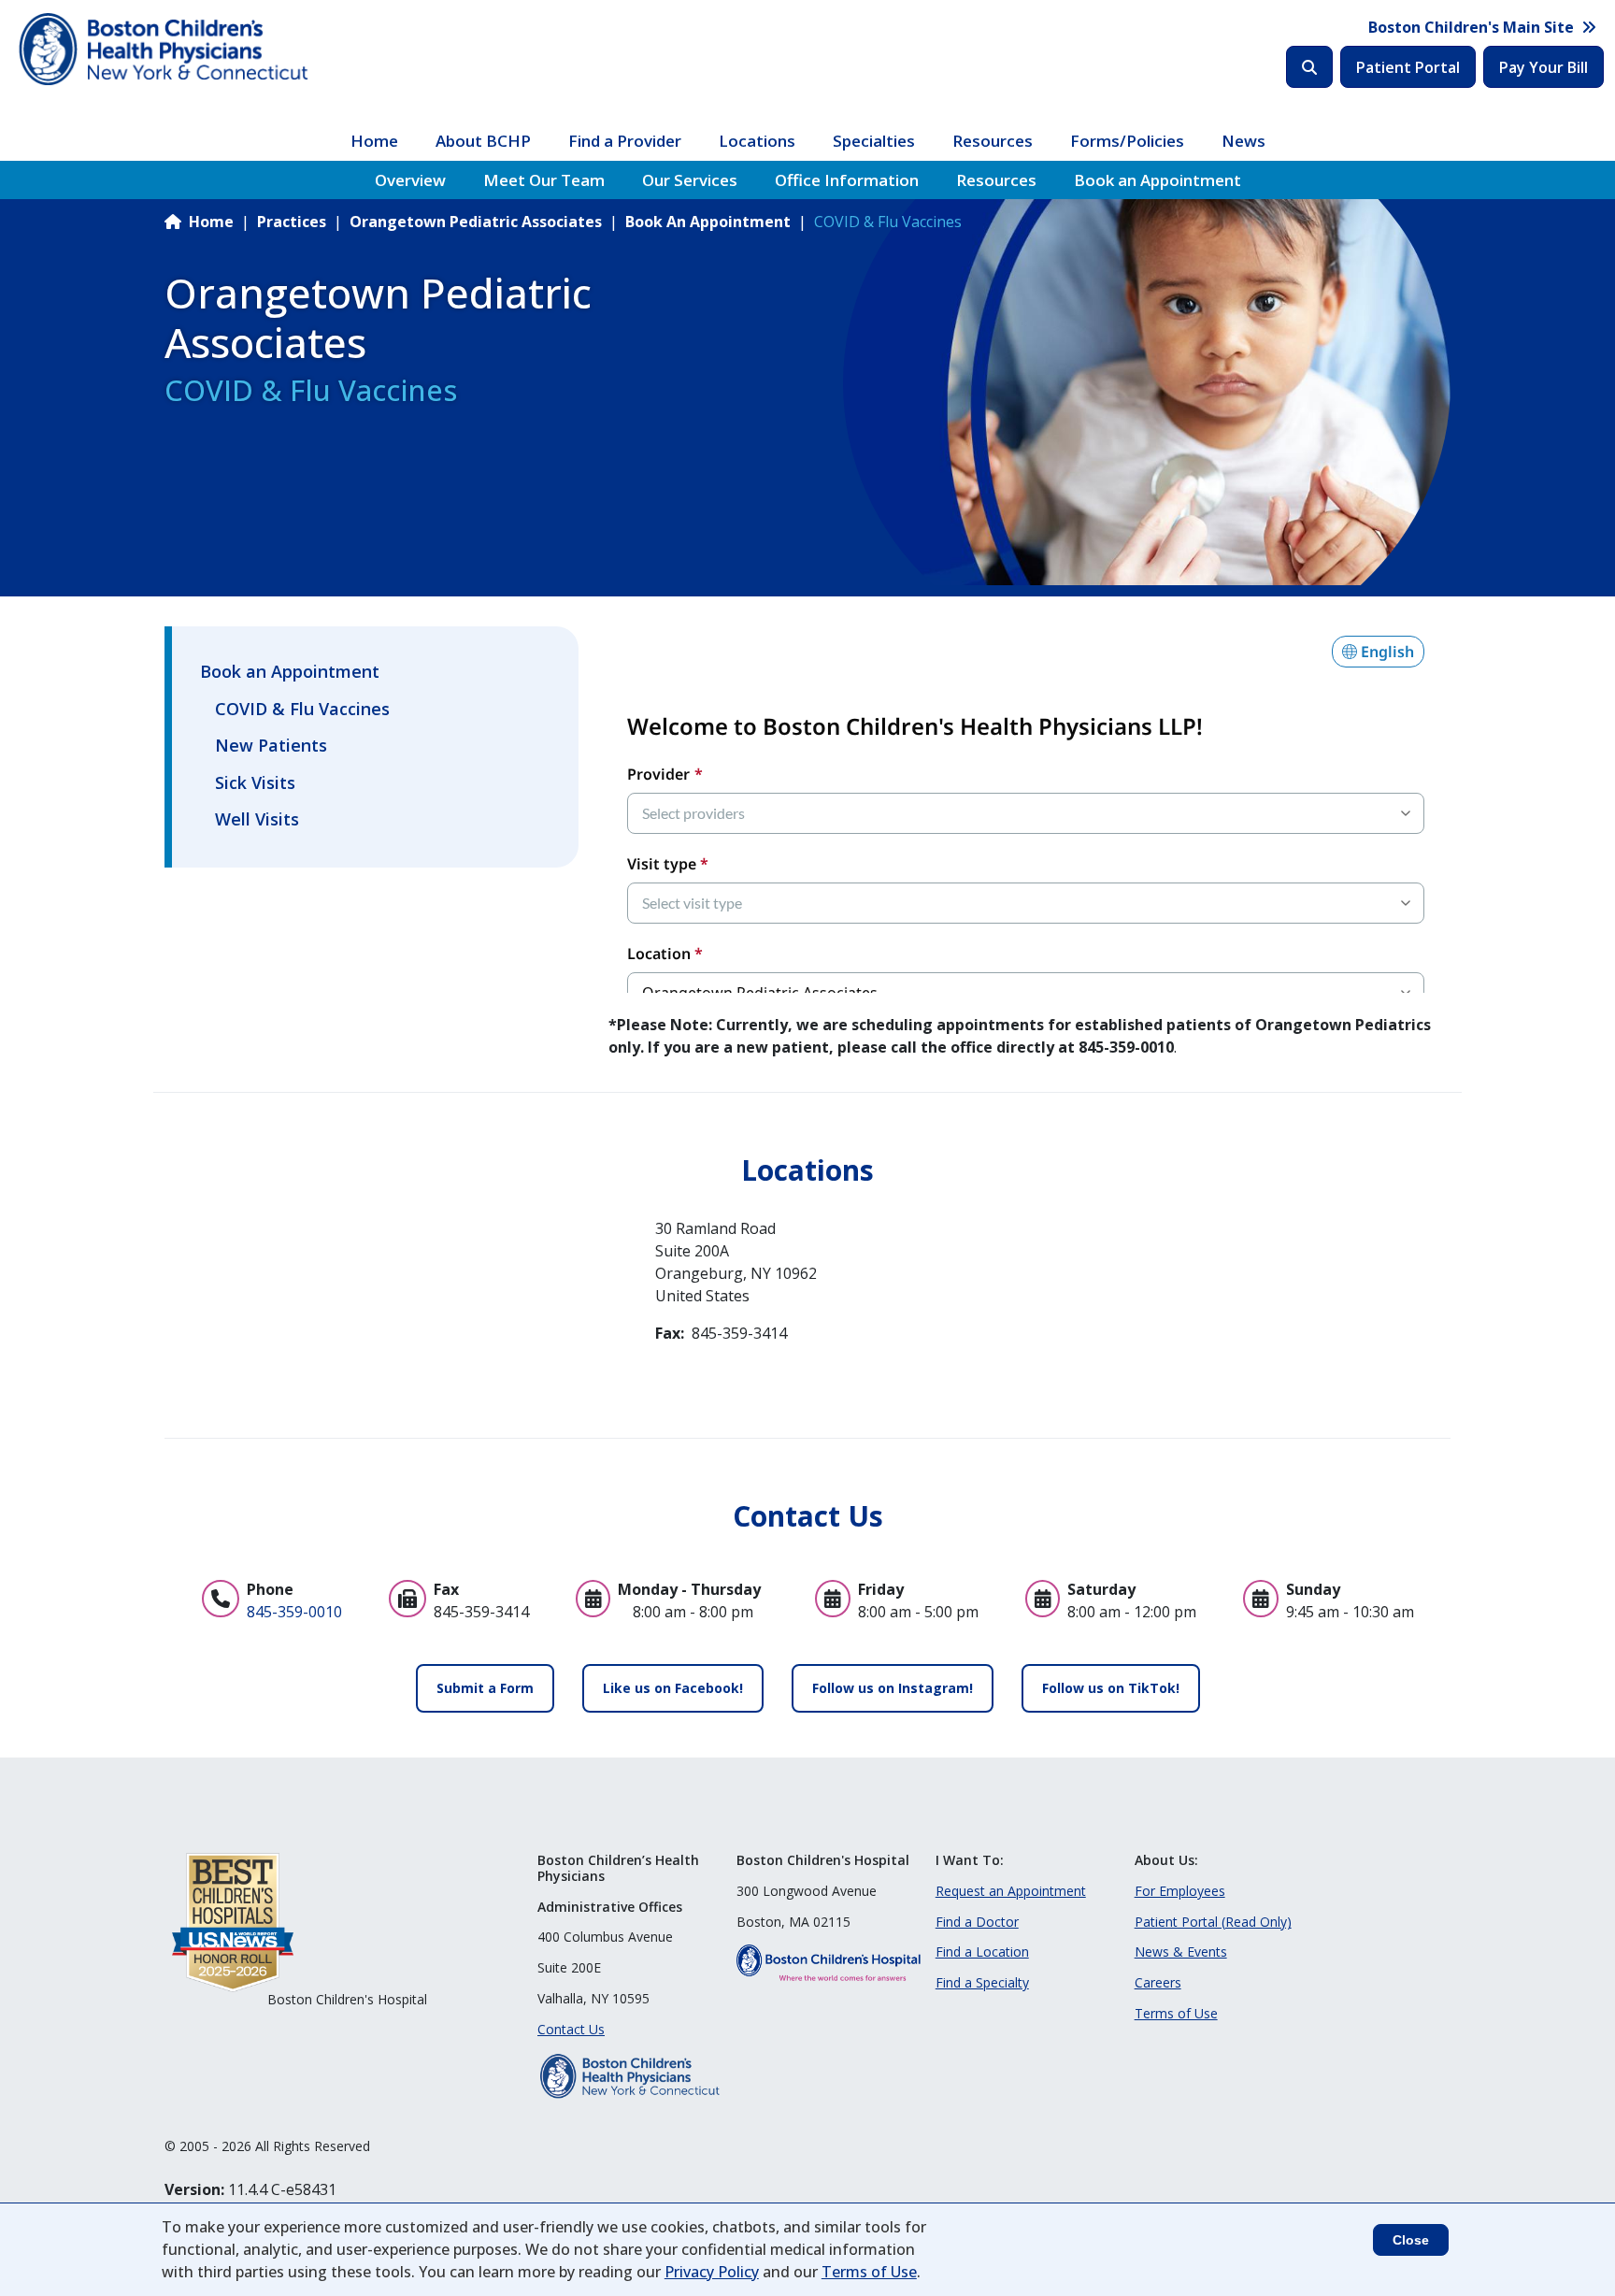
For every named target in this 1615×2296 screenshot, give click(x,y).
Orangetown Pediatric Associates (476, 222)
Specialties (874, 141)
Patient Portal (1408, 67)
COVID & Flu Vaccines (302, 709)
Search (1309, 67)
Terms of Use (1176, 2013)
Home (374, 141)
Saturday (1101, 1589)
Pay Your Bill (1544, 67)
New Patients (271, 745)
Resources (993, 141)
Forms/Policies (1127, 141)
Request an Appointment (1011, 1891)
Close (1411, 2240)
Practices (292, 222)
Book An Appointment (708, 222)
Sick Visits (255, 782)
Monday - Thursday (689, 1589)
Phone (270, 1589)
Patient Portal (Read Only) (1213, 1922)
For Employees (1180, 1891)
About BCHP (483, 141)
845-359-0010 (294, 1612)
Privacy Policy (712, 2272)
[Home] (166, 50)
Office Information (847, 180)
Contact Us (571, 2029)
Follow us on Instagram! (893, 1688)
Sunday (1313, 1589)
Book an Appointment (1158, 180)
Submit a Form (485, 1688)
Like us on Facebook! (673, 1688)
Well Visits (257, 819)
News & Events (1181, 1952)
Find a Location (982, 1952)
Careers (1158, 1982)
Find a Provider (625, 141)
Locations (757, 141)
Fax (446, 1589)
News (1243, 141)
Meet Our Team (544, 180)
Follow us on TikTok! (1111, 1688)
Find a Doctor (977, 1922)
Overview (410, 180)
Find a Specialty (982, 1982)
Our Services (690, 180)
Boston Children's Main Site (1471, 27)
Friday (881, 1589)
